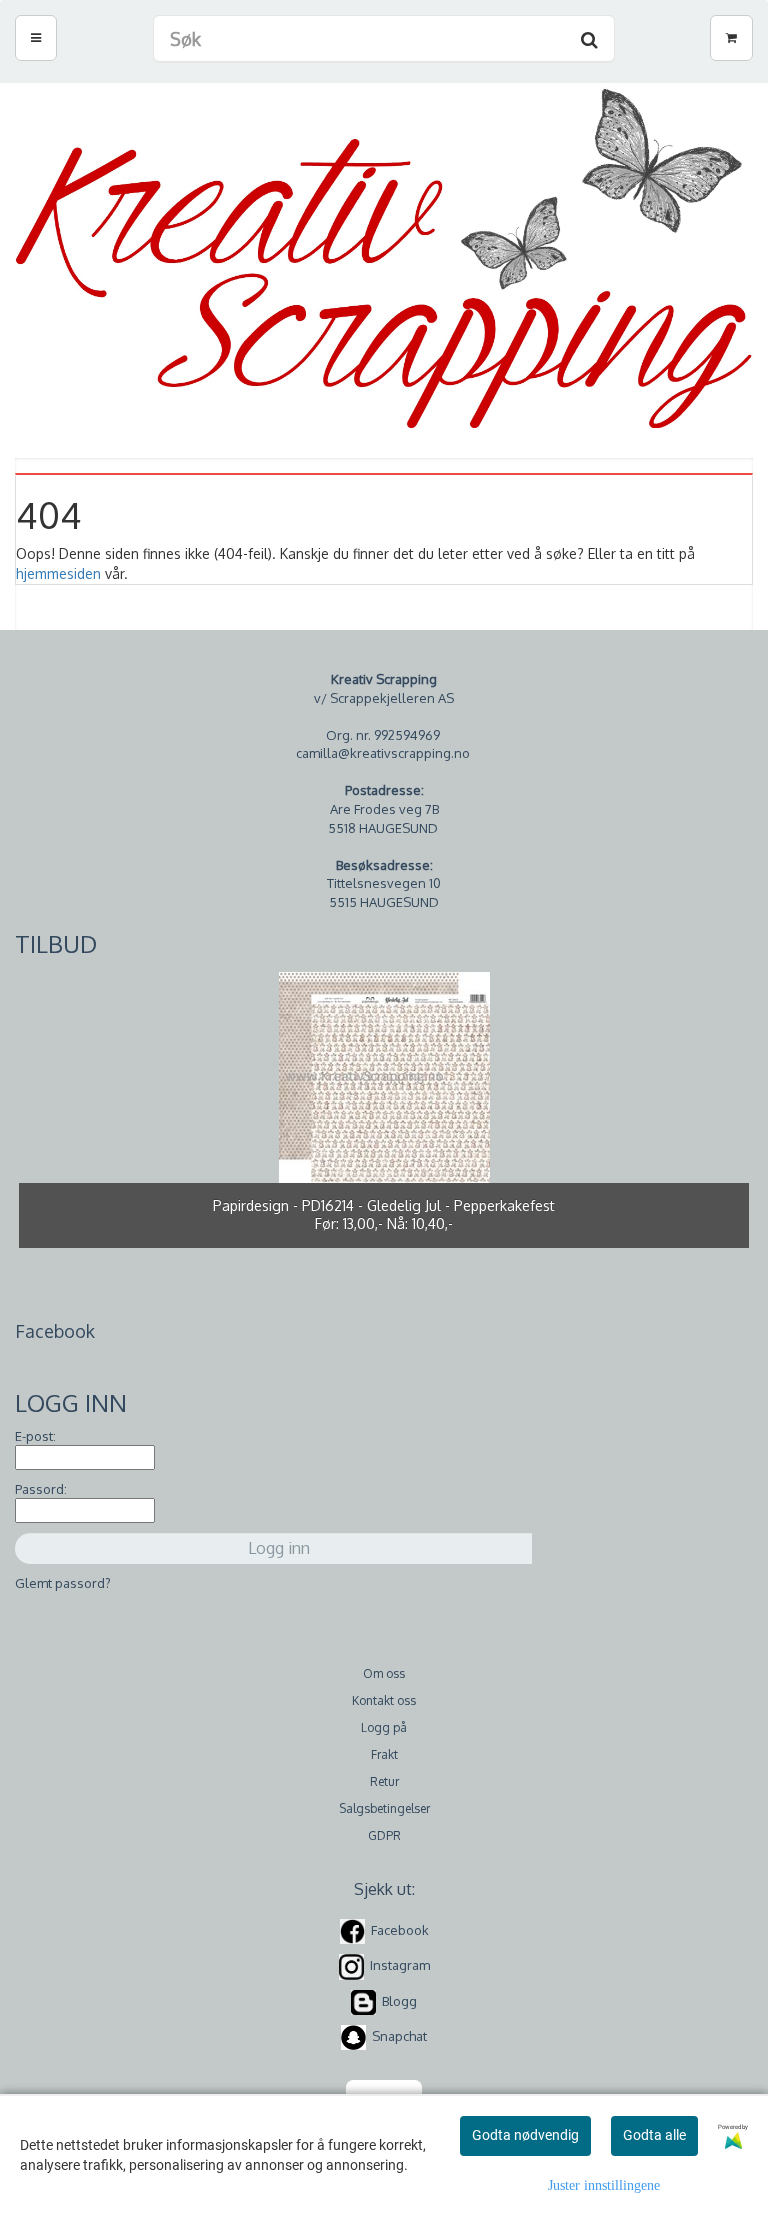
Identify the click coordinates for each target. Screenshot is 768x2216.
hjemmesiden (58, 573)
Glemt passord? (63, 1583)
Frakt (384, 1754)
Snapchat (399, 2036)
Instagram (400, 1966)
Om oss (384, 1673)
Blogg (399, 2001)
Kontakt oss (384, 1700)
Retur (384, 1781)
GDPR (384, 1835)
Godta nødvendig (525, 2135)
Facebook (400, 1930)
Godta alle (654, 2135)
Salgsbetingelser (384, 1808)
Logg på (384, 1727)
